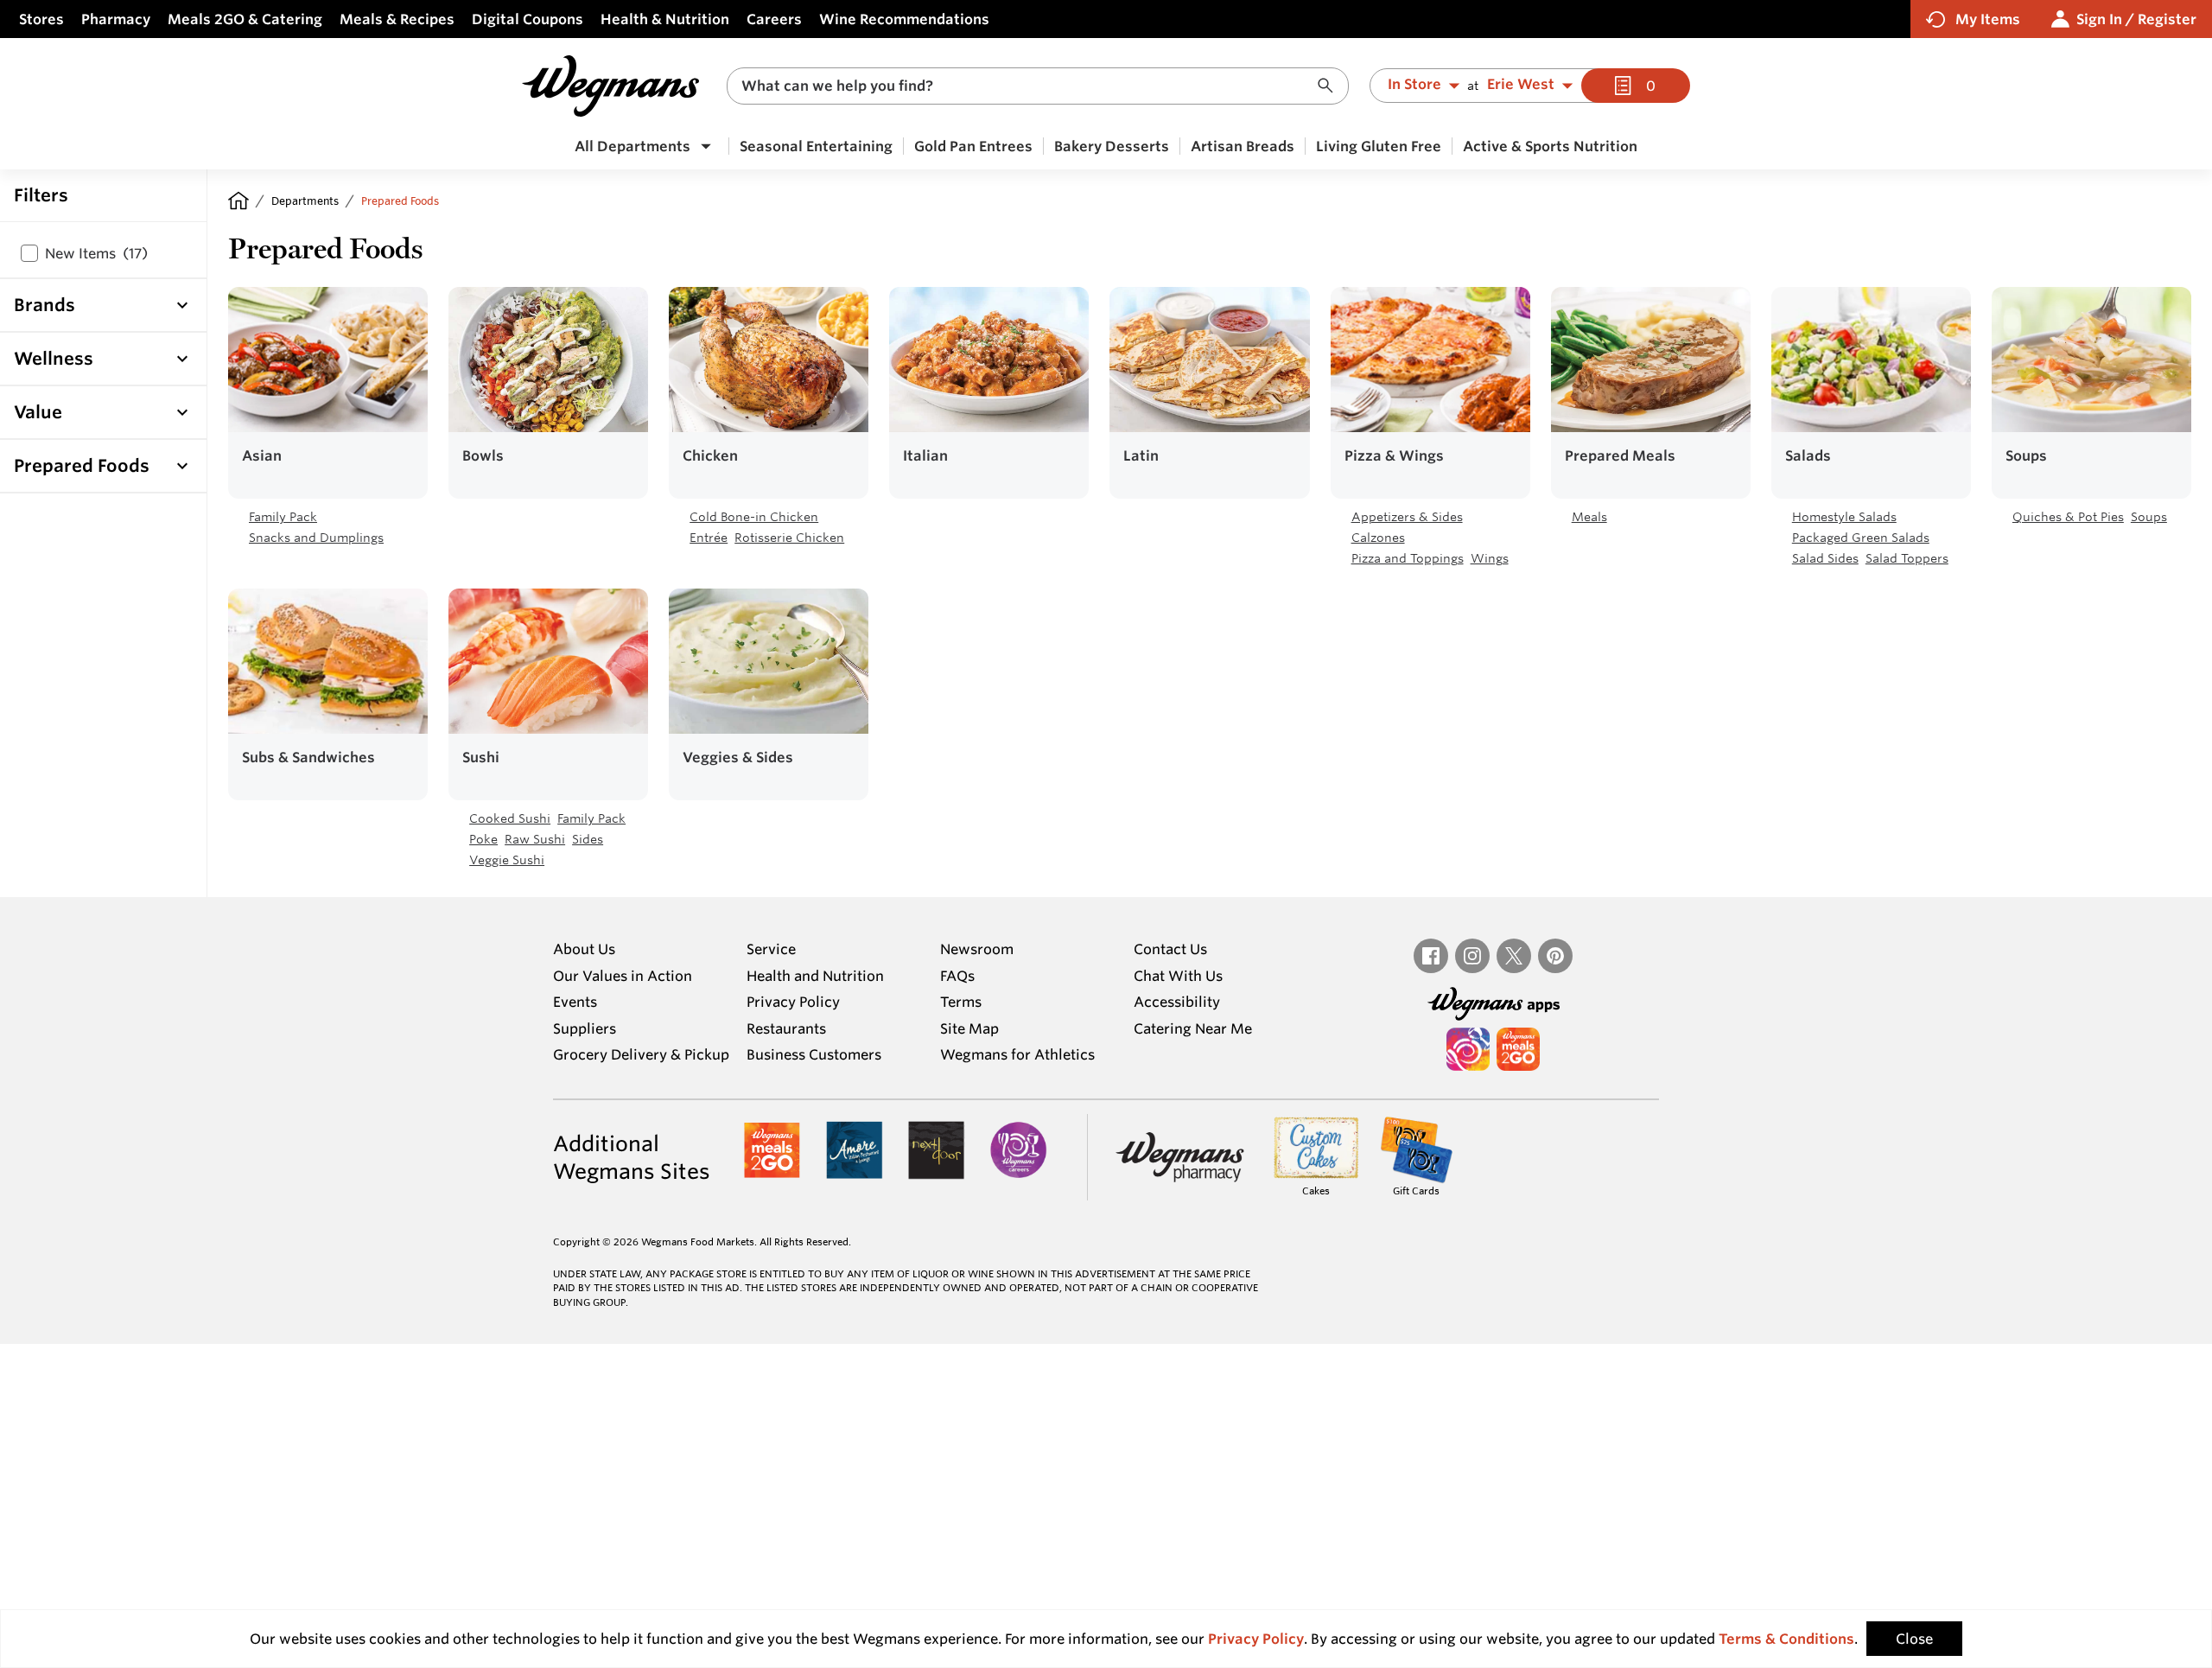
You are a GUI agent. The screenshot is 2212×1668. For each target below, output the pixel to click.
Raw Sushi (535, 839)
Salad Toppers (1907, 558)
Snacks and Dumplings (316, 538)
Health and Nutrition (815, 976)
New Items (96, 253)
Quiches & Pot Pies (2068, 517)
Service (771, 949)
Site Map (969, 1028)
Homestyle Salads (1844, 517)
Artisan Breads (1243, 146)
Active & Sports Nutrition (1550, 146)
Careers (774, 19)
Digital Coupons (528, 19)
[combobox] (1038, 86)
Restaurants (786, 1028)
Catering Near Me (1193, 1028)
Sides (588, 839)
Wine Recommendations (904, 19)
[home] (238, 201)
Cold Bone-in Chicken (754, 517)
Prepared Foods (400, 201)
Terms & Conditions (1786, 1639)
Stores (41, 19)
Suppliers (585, 1028)
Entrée (709, 538)
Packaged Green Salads (1861, 538)
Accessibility (1177, 1002)
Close (1914, 1639)
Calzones (1378, 538)
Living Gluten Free (1379, 146)
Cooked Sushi (510, 818)
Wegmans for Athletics (1017, 1054)
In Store (1414, 85)
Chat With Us (1178, 976)
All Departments (632, 146)
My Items (1988, 19)
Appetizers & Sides (1407, 517)
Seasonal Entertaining (816, 146)
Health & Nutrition (665, 19)
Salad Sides (1825, 558)
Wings (1490, 558)
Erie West (1521, 85)
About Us (584, 949)
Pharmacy (116, 19)
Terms (961, 1002)
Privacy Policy (793, 1002)
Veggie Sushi (507, 860)
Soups (2149, 517)
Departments (305, 201)
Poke (483, 839)
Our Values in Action (623, 976)
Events (575, 1002)
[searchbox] (1027, 86)
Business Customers (814, 1054)
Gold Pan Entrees (973, 146)
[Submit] (1330, 86)
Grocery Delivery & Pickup (641, 1054)
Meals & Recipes (397, 19)
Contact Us (1170, 949)
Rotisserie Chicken (789, 538)
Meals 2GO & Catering (245, 19)
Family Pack (283, 517)
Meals (1589, 517)
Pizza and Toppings (1408, 558)
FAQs (957, 976)
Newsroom (977, 949)
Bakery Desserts (1112, 146)
